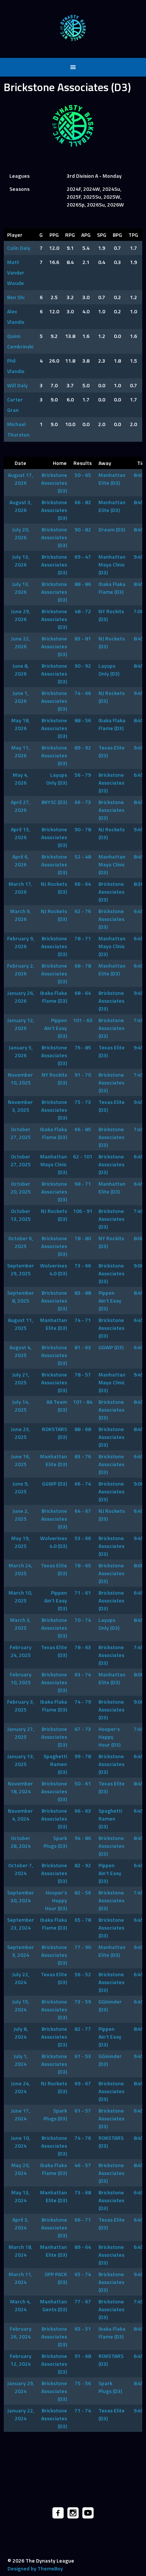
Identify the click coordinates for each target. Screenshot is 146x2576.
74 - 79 (83, 1702)
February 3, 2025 (21, 1706)
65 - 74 (83, 2274)
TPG (133, 235)
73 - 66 (83, 1265)
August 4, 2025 (20, 1351)
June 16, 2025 (20, 1460)
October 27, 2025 (21, 1133)
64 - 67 (83, 1511)
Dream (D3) (112, 529)
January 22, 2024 (21, 2414)
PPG (54, 235)
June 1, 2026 (20, 697)
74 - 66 (83, 693)
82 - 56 (83, 1892)
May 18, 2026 (20, 724)
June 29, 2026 (20, 615)
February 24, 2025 (21, 1651)
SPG (102, 235)
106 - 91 (83, 1211)
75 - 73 (83, 1102)
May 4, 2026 (20, 779)
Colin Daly (19, 248)
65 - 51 (83, 2329)
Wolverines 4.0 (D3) (54, 1269)
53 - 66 (83, 1538)
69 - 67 (83, 2083)
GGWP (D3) (111, 1347)
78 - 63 (83, 1647)
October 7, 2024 (21, 1869)
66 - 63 (83, 1811)
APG (86, 235)
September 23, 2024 (21, 1924)
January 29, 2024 (21, 2387)
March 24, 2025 (20, 1569)
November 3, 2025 (20, 1106)
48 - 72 (83, 611)
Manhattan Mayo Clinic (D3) (112, 564)
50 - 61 (83, 1783)
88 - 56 (83, 720)
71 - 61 (83, 1593)
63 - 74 (83, 1674)
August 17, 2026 (20, 479)
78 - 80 (83, 1238)
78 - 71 (83, 938)
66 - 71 (83, 2220)
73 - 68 (83, 2192)
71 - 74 (83, 2410)
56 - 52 (83, 1974)
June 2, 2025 (20, 1515)
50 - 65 (83, 475)
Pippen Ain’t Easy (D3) (56, 1028)
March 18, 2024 (20, 2251)
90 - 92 (83, 666)
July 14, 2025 (21, 1406)
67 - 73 (83, 1729)
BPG (117, 235)
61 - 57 (83, 2111)
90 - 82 (83, 529)
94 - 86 (83, 1838)
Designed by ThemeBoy (35, 2568)
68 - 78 (83, 966)
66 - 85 (83, 1129)
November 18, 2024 (20, 1787)
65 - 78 (83, 1920)
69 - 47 (83, 557)
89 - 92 (83, 747)
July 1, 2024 (21, 2060)
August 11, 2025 (20, 1324)
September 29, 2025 (21, 1269)
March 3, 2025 (20, 1624)
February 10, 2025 (21, 1678)
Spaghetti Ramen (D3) (55, 1764)
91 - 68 (83, 2356)
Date (20, 463)
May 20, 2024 (20, 2169)
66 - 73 (83, 802)
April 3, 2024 (20, 2223)
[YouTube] (88, 2513)
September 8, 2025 (21, 1297)
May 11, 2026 (20, 751)
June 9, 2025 (20, 1487)
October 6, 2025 (21, 1242)
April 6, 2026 (20, 860)
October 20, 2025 (21, 1188)
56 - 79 (83, 775)
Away (105, 463)
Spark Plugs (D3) (55, 1842)
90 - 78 (83, 829)
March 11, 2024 (20, 2278)
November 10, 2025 (20, 1078)
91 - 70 (83, 1075)
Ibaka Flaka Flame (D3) (112, 588)
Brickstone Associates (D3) (54, 483)
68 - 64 (83, 993)
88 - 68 (83, 1429)
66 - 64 (83, 884)
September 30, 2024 (21, 1896)
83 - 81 (83, 638)
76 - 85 (83, 1047)
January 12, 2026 (21, 1024)
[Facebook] (58, 2513)
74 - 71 (83, 1320)
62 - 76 (83, 911)
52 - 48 (83, 856)
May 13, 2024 (20, 2196)
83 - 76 (83, 1456)
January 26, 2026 (21, 997)
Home (60, 463)
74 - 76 (83, 2138)
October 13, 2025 (21, 1215)
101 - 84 (83, 1402)
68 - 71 (83, 1184)
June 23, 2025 (20, 1433)
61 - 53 (83, 2056)
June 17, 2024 (20, 2114)
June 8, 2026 (20, 670)
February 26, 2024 (21, 2333)
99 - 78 (83, 1756)
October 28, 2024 (21, 1842)
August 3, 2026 (20, 506)
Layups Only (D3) (109, 670)
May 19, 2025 (20, 1542)
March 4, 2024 (20, 2305)
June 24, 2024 (20, 2087)
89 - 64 (83, 2247)
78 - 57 (83, 1374)
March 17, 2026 (20, 888)
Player (15, 235)
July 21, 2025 (21, 1378)
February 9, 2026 (21, 942)
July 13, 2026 (21, 561)
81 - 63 (83, 1347)
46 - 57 (83, 2165)
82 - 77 (83, 2029)
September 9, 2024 (21, 1951)
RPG (70, 235)
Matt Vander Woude (16, 272)
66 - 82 (83, 502)
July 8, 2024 (21, 2033)
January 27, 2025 (21, 1733)
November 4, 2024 (20, 1815)
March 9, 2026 (20, 915)
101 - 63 (83, 1020)
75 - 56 (83, 2383)
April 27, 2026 (20, 806)
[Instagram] (73, 2513)
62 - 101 (83, 1156)
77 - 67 (83, 2301)
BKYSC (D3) (54, 802)
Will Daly (17, 385)
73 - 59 (83, 2001)
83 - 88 (83, 1293)
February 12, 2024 (21, 2360)
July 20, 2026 (21, 533)
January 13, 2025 (21, 1760)
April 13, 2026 (20, 833)
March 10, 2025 (20, 1596)
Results (83, 463)
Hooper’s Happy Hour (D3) (109, 1737)
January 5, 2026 (21, 1051)
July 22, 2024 (21, 1978)
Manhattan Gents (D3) (54, 2305)
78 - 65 (83, 1565)
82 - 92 (83, 1865)
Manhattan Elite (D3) (112, 479)
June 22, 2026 (20, 642)
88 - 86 (83, 584)
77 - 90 (83, 1947)
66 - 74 (83, 1483)
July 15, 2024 (21, 2005)
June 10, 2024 (20, 2142)
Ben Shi (16, 297)
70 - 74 (83, 1620)
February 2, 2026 (21, 969)
